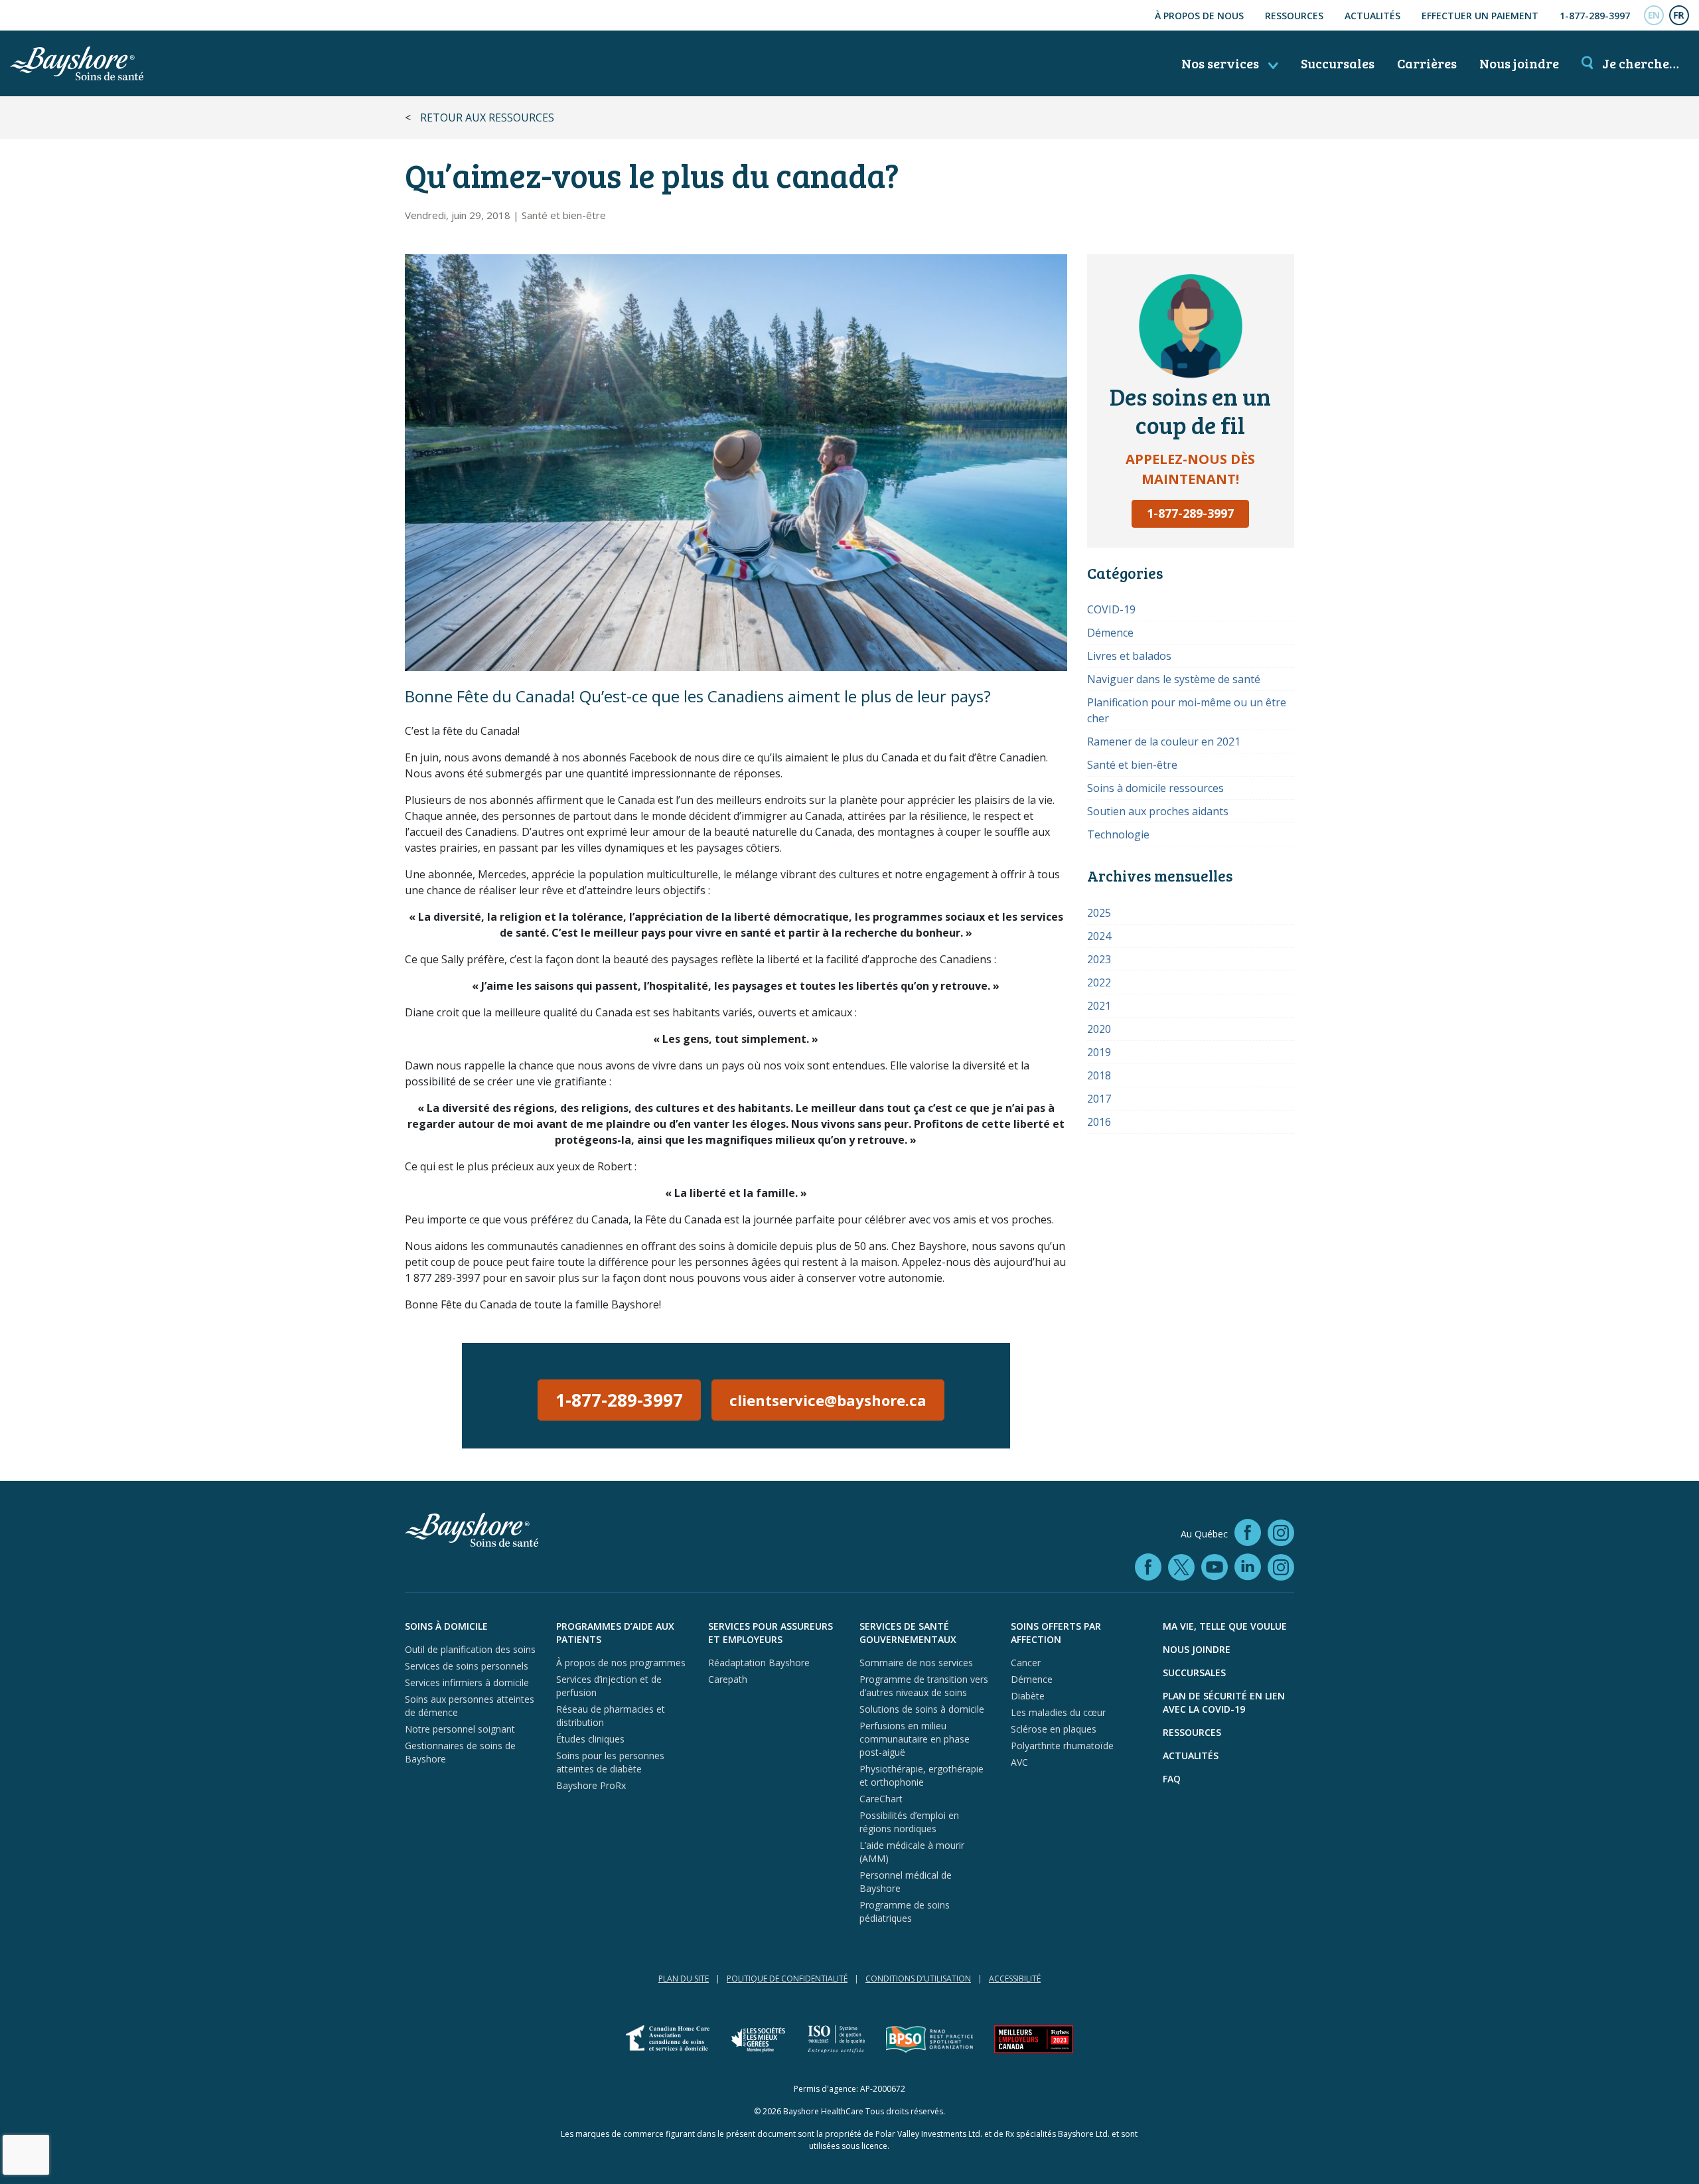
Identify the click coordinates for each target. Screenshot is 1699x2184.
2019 (1099, 1052)
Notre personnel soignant (460, 1729)
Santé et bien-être (564, 215)
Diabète (1028, 1696)
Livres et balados (1129, 656)
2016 (1099, 1122)
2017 (1099, 1099)
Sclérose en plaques (1054, 1729)
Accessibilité (1015, 1979)
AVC (1019, 1762)
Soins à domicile (446, 1626)
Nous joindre (1519, 63)
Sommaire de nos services (916, 1663)
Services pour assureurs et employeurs (771, 1633)
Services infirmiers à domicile (467, 1682)
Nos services (1221, 63)
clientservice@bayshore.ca (828, 1400)
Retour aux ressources (487, 117)
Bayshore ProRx (591, 1785)
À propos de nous (1199, 16)
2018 (1099, 1075)
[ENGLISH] (1654, 15)
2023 (1099, 959)
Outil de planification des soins (470, 1649)
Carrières (1427, 63)
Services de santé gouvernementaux (908, 1633)
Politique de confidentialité (787, 1979)
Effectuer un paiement (1480, 16)
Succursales (1338, 63)
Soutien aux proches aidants (1158, 811)
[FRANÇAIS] (1679, 15)
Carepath (728, 1679)
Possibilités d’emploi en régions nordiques (909, 1822)
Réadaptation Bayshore (759, 1663)
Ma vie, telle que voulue (1225, 1626)
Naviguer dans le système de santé (1174, 679)
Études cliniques (590, 1739)
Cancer (1026, 1663)
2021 (1099, 1006)
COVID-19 (1111, 609)
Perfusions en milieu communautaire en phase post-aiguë (915, 1739)
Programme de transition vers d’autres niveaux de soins (924, 1686)
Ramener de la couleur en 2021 (1164, 741)
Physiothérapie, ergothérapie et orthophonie (922, 1775)
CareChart (881, 1799)
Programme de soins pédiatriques (905, 1911)
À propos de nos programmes (621, 1663)
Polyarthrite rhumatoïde (1062, 1746)
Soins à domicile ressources (1155, 788)
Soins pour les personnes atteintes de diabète (610, 1762)
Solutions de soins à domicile (922, 1709)
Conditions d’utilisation (918, 1979)
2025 (1099, 913)
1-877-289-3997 (1595, 16)
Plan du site (684, 1979)
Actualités (1372, 16)
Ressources (1294, 16)
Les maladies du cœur (1058, 1712)
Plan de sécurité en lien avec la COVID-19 (1224, 1702)
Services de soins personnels (467, 1666)
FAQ (1172, 1779)
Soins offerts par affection (1056, 1633)
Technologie (1118, 834)
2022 (1099, 982)
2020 (1099, 1029)
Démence (1110, 633)
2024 (1099, 936)
